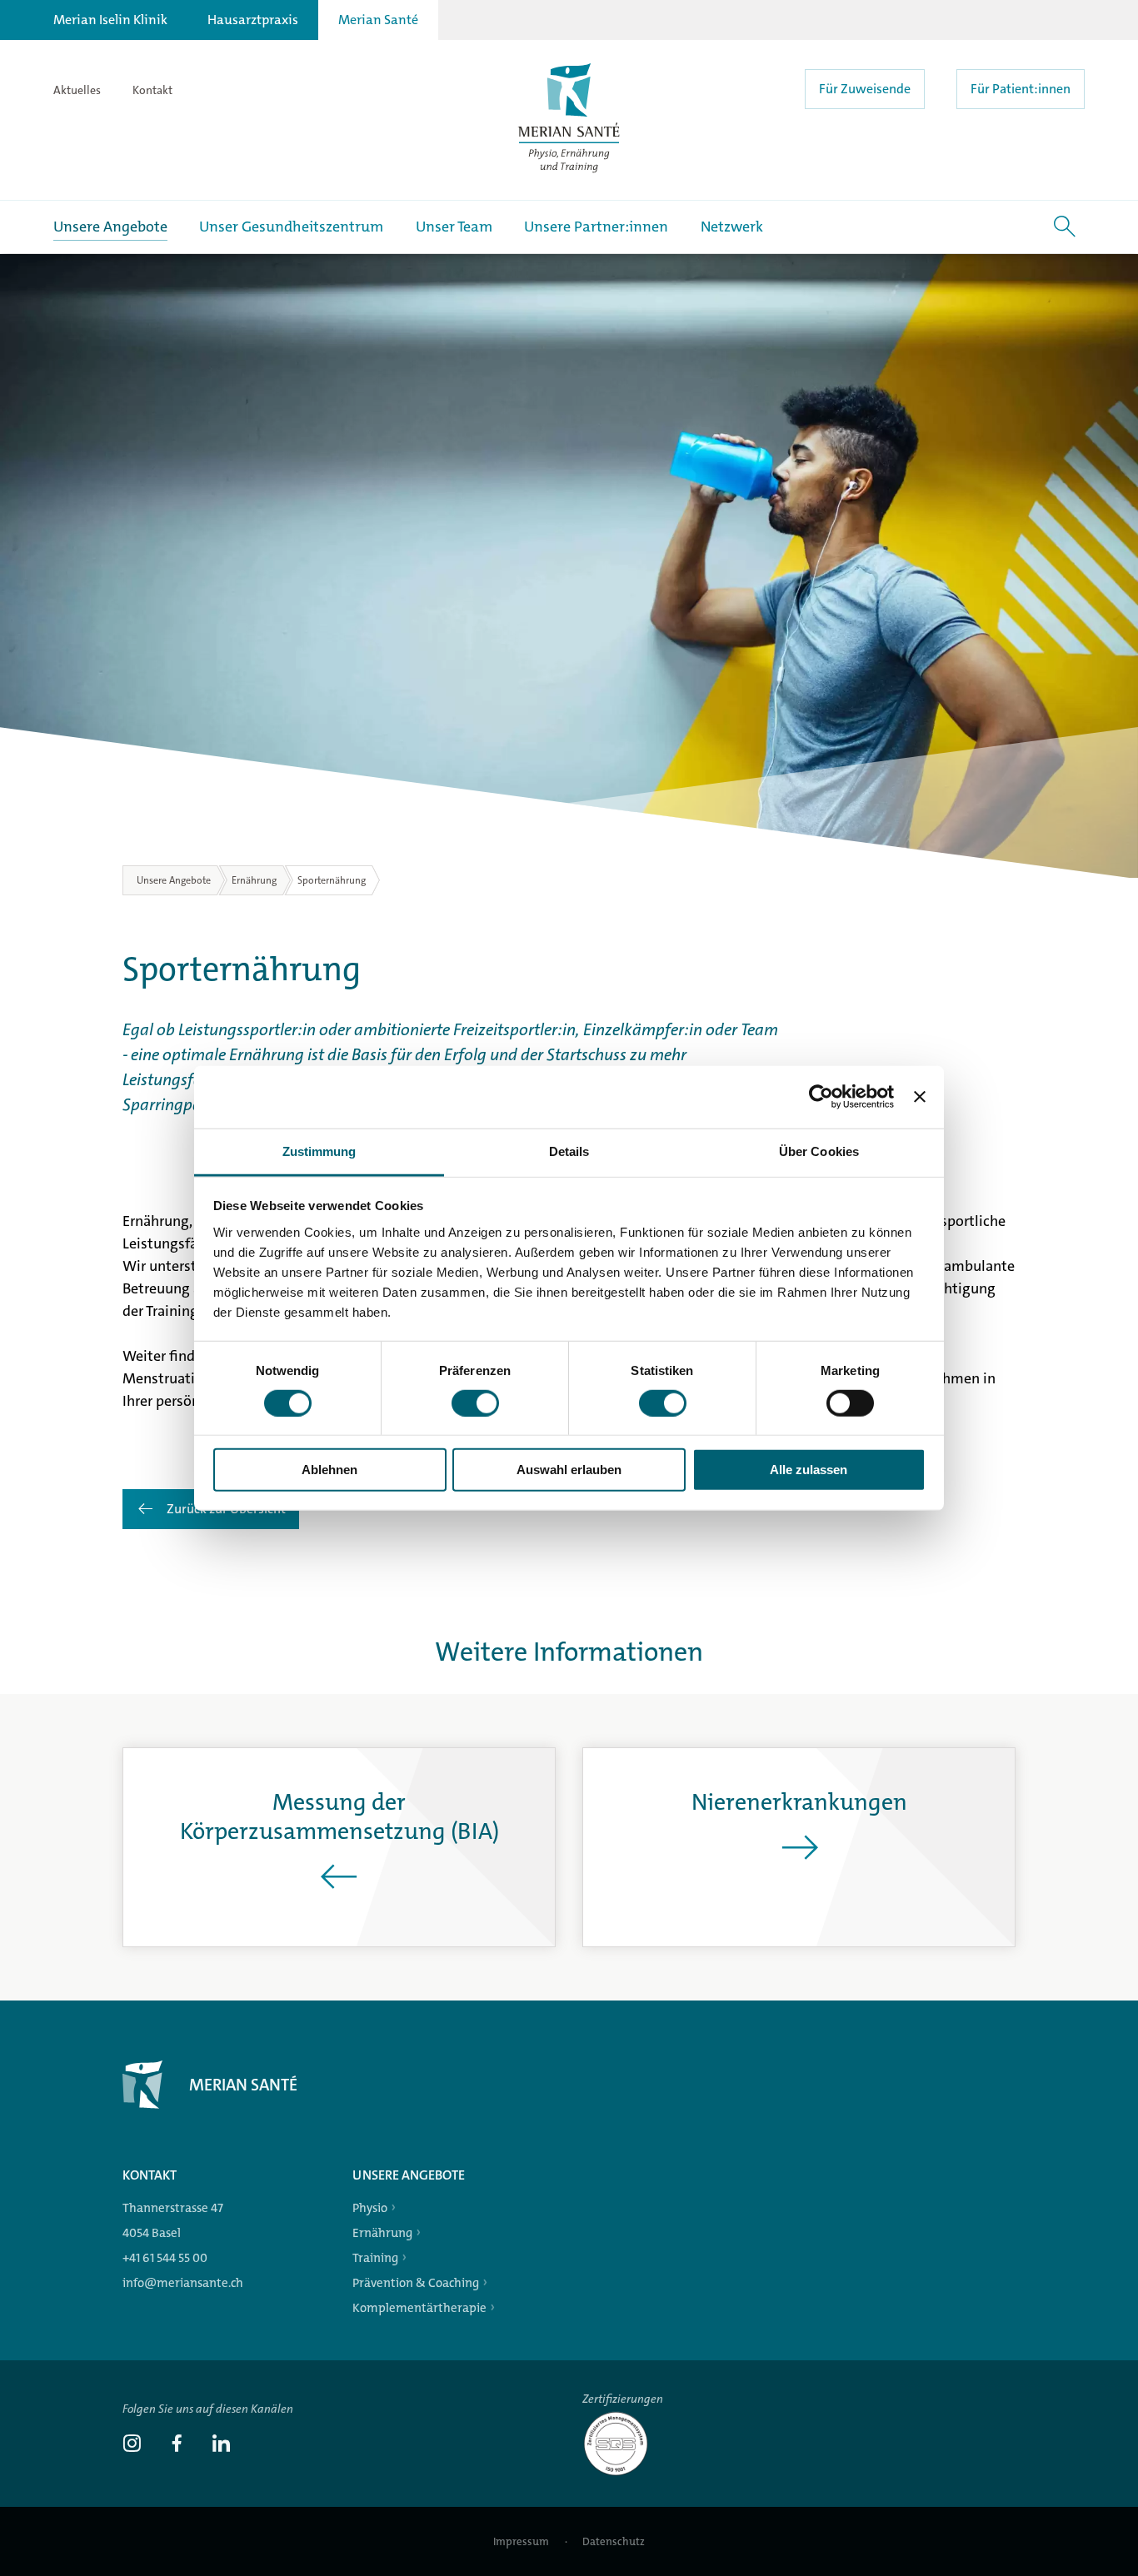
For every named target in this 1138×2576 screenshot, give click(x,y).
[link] (132, 2445)
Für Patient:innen (1021, 89)
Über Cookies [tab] (819, 1151)
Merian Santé (378, 20)
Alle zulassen (809, 1470)
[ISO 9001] (622, 2474)
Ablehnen (329, 1470)
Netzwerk (732, 227)
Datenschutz (614, 2541)
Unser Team (454, 227)
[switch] (475, 1403)
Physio (370, 2208)
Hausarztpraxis (253, 20)
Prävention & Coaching (416, 2283)
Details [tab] (569, 1151)
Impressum (522, 2541)
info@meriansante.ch (183, 2283)
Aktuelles (77, 90)
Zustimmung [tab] (319, 1151)
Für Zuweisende (865, 89)
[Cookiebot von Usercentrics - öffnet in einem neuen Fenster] (821, 1097)
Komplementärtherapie (419, 2308)
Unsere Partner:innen (596, 227)
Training (375, 2258)
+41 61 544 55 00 (165, 2258)
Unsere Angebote (110, 227)
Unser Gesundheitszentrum (291, 227)
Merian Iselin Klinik (110, 20)
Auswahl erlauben (569, 1470)
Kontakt (152, 90)
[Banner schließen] (920, 1097)
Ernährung (382, 2233)
